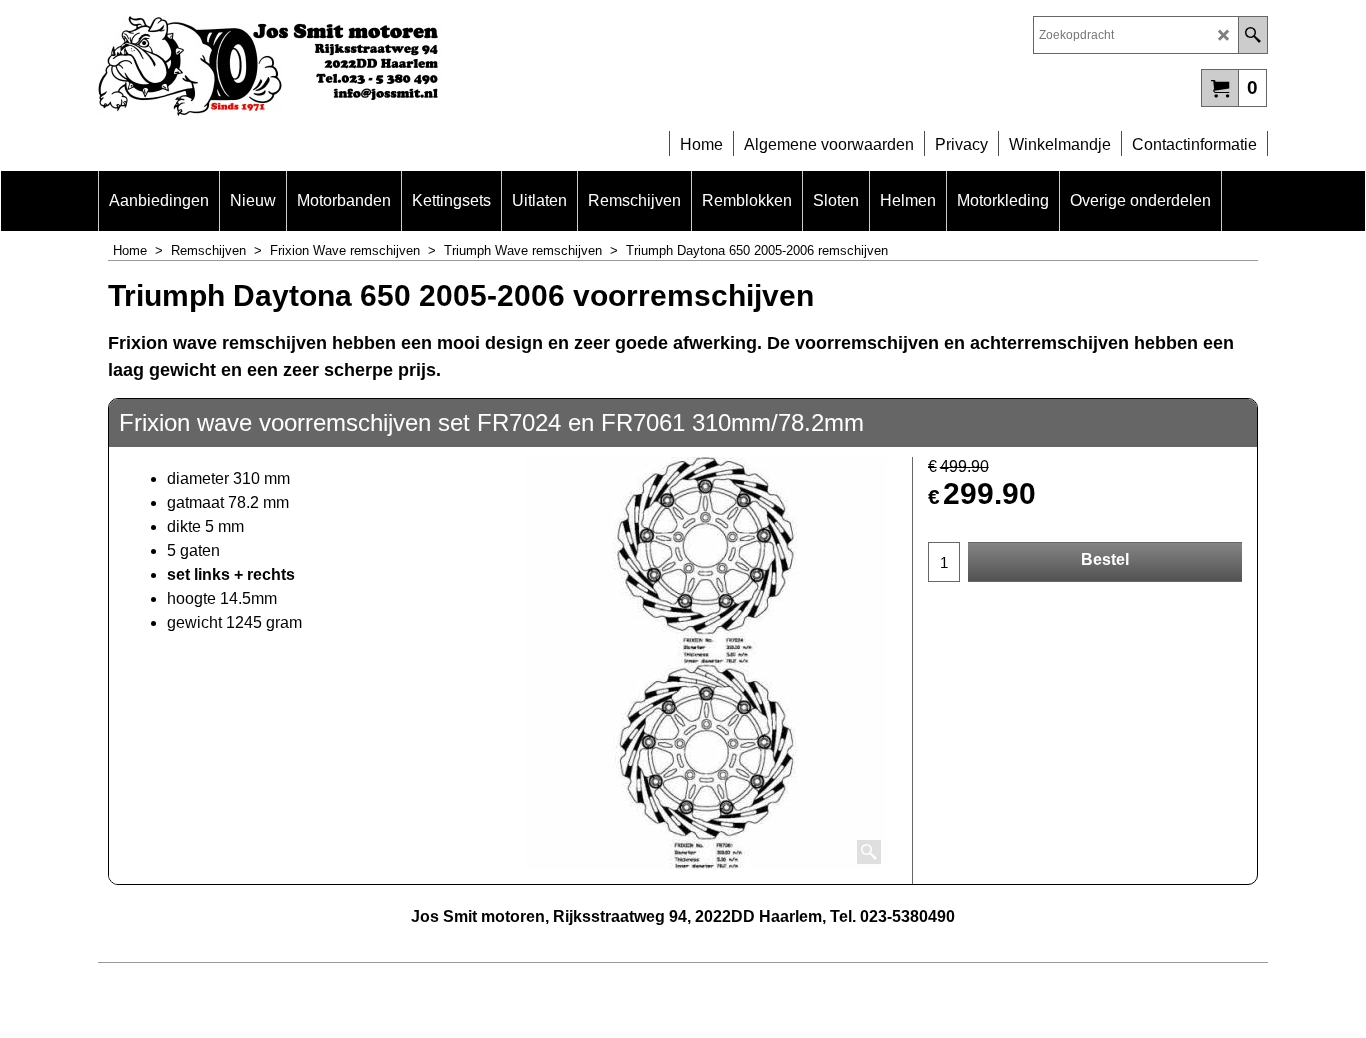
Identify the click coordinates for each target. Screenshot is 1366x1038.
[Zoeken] (1252, 35)
